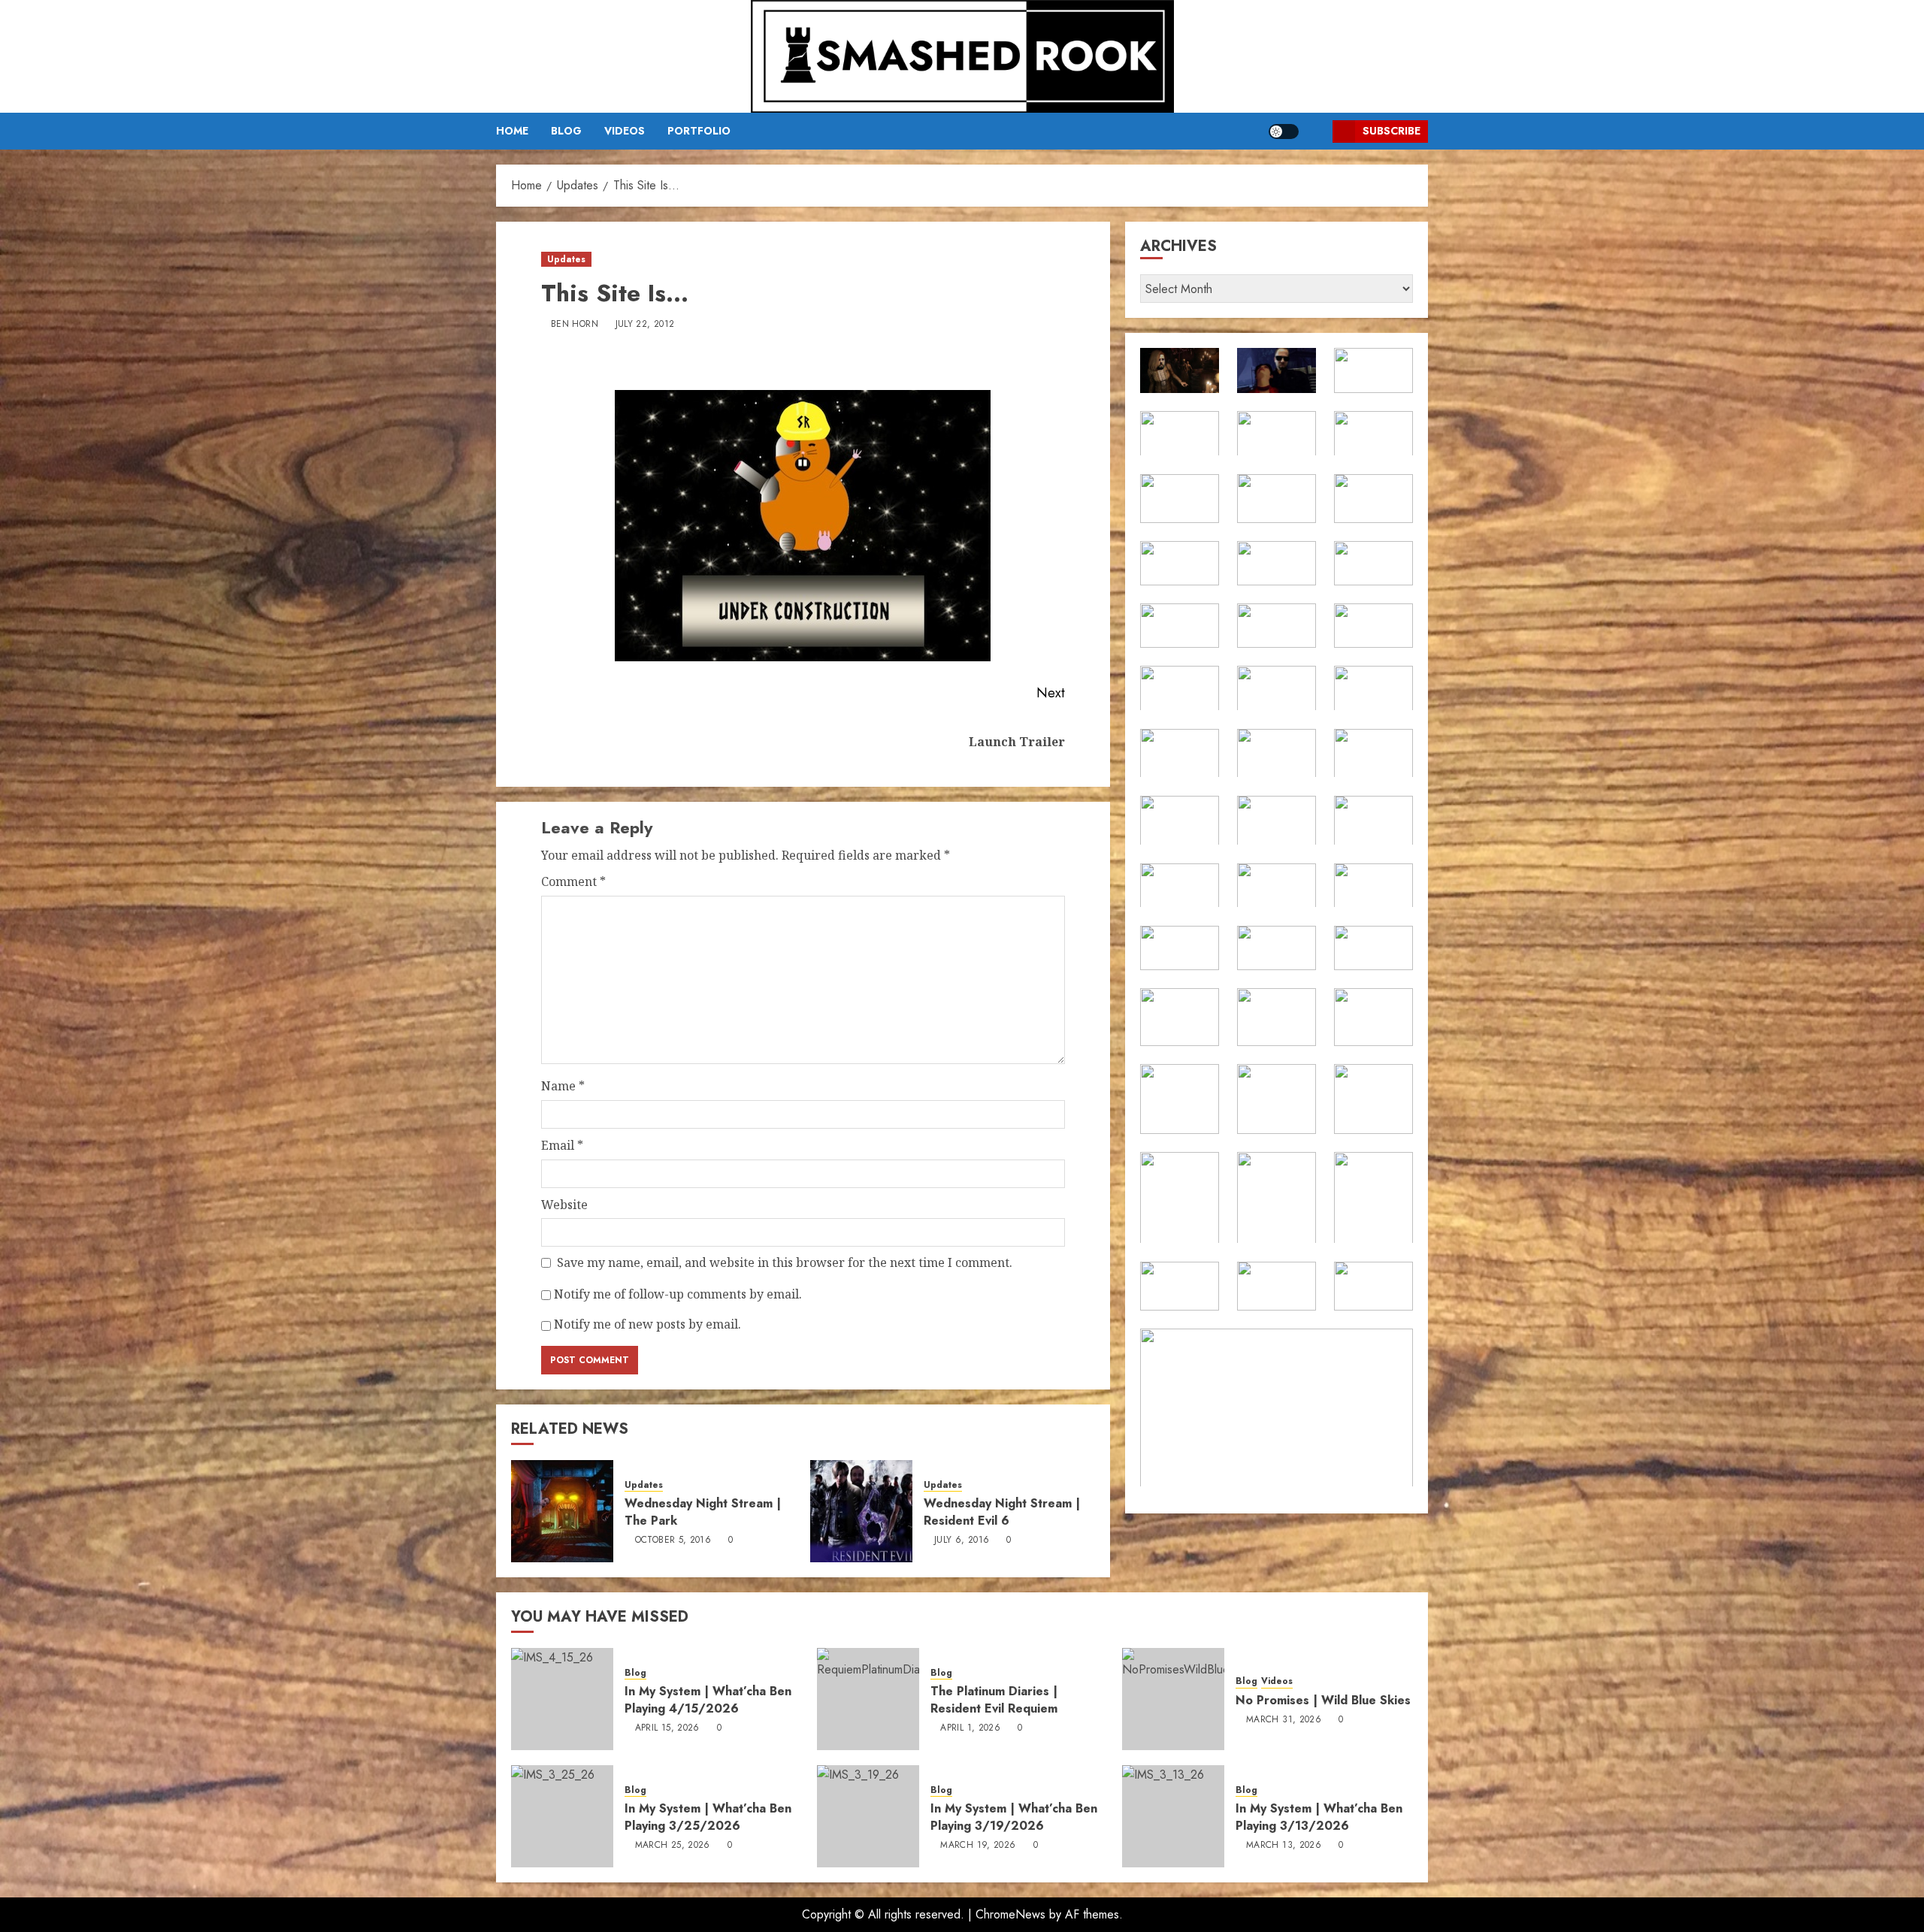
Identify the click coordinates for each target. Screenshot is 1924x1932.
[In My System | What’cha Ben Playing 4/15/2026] (562, 1699)
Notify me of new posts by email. (647, 1324)
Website (564, 1205)
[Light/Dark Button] (1284, 132)
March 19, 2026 (978, 1846)
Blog (566, 131)
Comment (573, 881)
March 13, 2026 (1284, 1846)
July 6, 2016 (962, 1540)
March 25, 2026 (673, 1846)
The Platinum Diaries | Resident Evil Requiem (994, 1699)
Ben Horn (575, 325)
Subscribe (1392, 131)
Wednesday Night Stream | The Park (703, 1512)
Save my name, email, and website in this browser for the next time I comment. (785, 1262)
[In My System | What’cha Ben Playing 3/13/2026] (1173, 1816)
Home (512, 131)
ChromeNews (1010, 1914)
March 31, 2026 (1284, 1720)
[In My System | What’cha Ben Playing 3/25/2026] (562, 1816)
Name (563, 1086)
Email (562, 1145)
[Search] (1316, 131)
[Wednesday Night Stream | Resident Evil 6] (861, 1511)
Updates (566, 259)
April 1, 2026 (970, 1728)
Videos (625, 131)
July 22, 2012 (645, 325)
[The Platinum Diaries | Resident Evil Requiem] (868, 1699)
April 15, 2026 (667, 1728)
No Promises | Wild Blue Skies (1323, 1700)
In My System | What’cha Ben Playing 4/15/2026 (708, 1699)
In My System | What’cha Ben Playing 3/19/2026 (1014, 1817)
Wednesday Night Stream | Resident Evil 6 (1002, 1512)
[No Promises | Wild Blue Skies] (1173, 1699)
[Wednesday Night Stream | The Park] (562, 1511)
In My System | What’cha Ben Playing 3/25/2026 (708, 1817)
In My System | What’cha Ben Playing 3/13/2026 (1319, 1817)
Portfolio (699, 131)
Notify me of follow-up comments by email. (678, 1294)
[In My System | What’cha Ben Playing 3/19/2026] (868, 1816)
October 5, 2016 (673, 1540)
